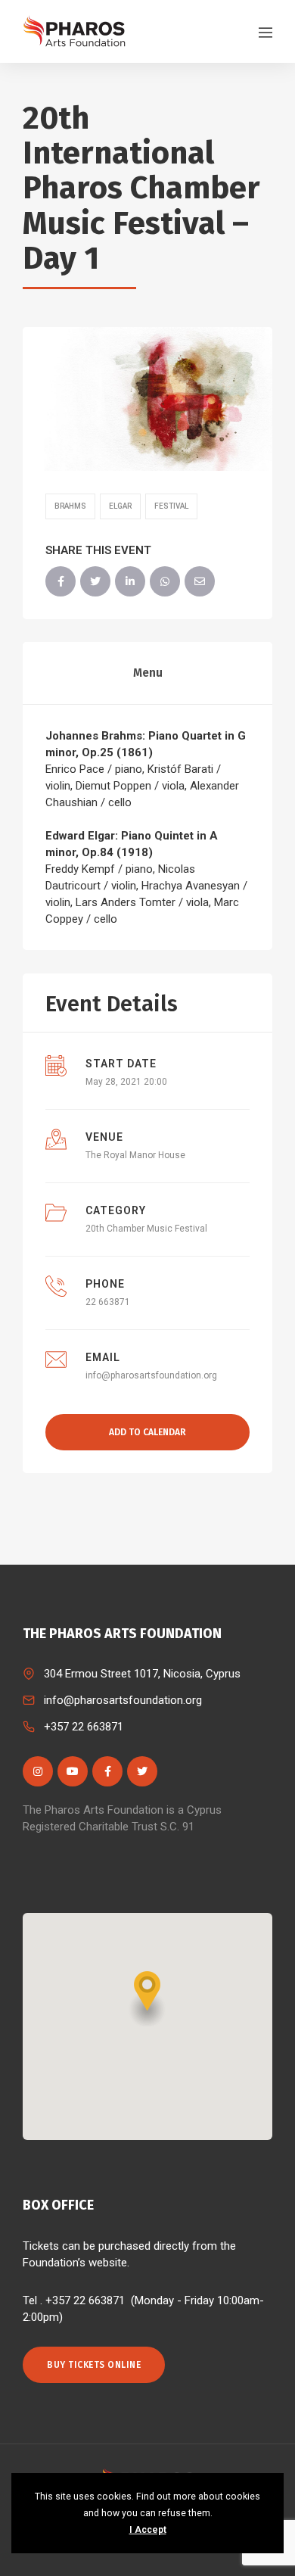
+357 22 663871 (84, 1727)
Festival (171, 506)
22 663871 (108, 1302)
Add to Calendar (147, 1432)
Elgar (120, 506)
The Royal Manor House (135, 1155)
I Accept (148, 2530)
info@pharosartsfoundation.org (151, 1375)
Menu (148, 673)
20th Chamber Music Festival (146, 1229)
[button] (147, 1999)
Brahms (70, 506)
